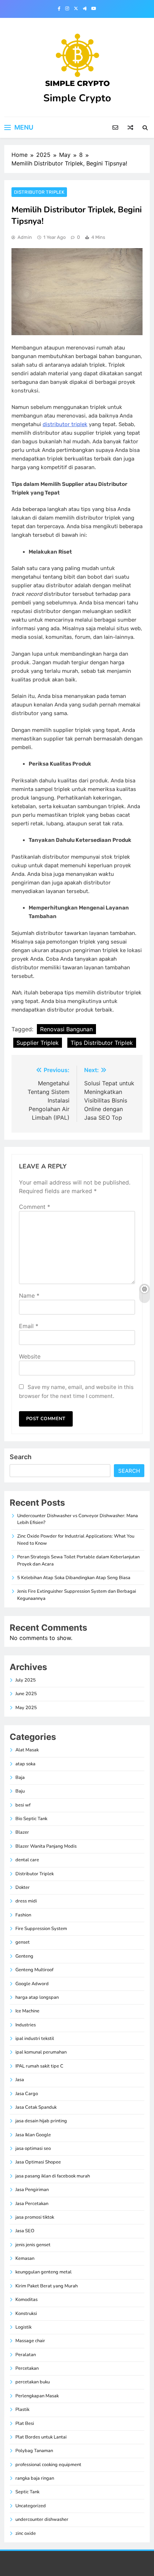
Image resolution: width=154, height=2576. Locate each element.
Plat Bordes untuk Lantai (41, 2437)
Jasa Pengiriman (32, 2190)
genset (23, 1942)
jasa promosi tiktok (35, 2217)
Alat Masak (27, 1750)
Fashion (23, 1915)
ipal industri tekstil (35, 2039)
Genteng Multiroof (34, 1970)
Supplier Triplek (38, 1043)
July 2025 (26, 1680)
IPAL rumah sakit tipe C (39, 2066)
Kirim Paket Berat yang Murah (47, 2286)
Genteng (24, 1956)
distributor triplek (65, 424)
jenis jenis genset (33, 2245)
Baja (20, 1777)
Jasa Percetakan (32, 2204)
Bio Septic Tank (31, 1819)
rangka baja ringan (35, 2478)
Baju (20, 1791)
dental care (27, 1860)
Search (21, 1457)
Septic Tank (27, 2492)
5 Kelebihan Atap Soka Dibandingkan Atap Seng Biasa (74, 1578)
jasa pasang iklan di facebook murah (53, 2176)
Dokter (23, 1887)
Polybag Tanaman (34, 2451)
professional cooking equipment (48, 2465)
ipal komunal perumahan (41, 2052)
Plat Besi (25, 2423)
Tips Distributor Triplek (102, 1043)
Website (30, 1356)
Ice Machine (27, 2011)
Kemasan (25, 2258)
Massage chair (30, 2341)
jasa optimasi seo (33, 2148)
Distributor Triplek (39, 192)
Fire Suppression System (41, 1929)
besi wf (23, 1805)
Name (29, 1296)
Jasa (20, 2080)
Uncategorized (31, 2506)
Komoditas (27, 2300)
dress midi (26, 1901)
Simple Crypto (77, 98)
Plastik (22, 2409)
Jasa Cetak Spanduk (36, 2107)
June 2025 (26, 1694)
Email (29, 1326)
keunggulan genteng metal (44, 2272)
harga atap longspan (37, 1997)
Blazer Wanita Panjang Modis (46, 1846)
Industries (26, 2025)
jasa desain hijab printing (41, 2121)
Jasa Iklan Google (33, 2135)
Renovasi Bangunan (66, 1029)
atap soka (25, 1764)
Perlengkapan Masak (37, 2396)
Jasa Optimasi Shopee (38, 2162)
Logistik (23, 2327)
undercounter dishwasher (42, 2519)
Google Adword (32, 1984)
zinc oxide (26, 2533)
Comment (35, 1207)
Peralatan (26, 2355)
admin (25, 237)
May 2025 (26, 1708)
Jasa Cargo (27, 2094)
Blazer (22, 1832)
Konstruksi (26, 2314)
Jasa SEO (25, 2231)
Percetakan (27, 2368)
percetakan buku (33, 2382)
